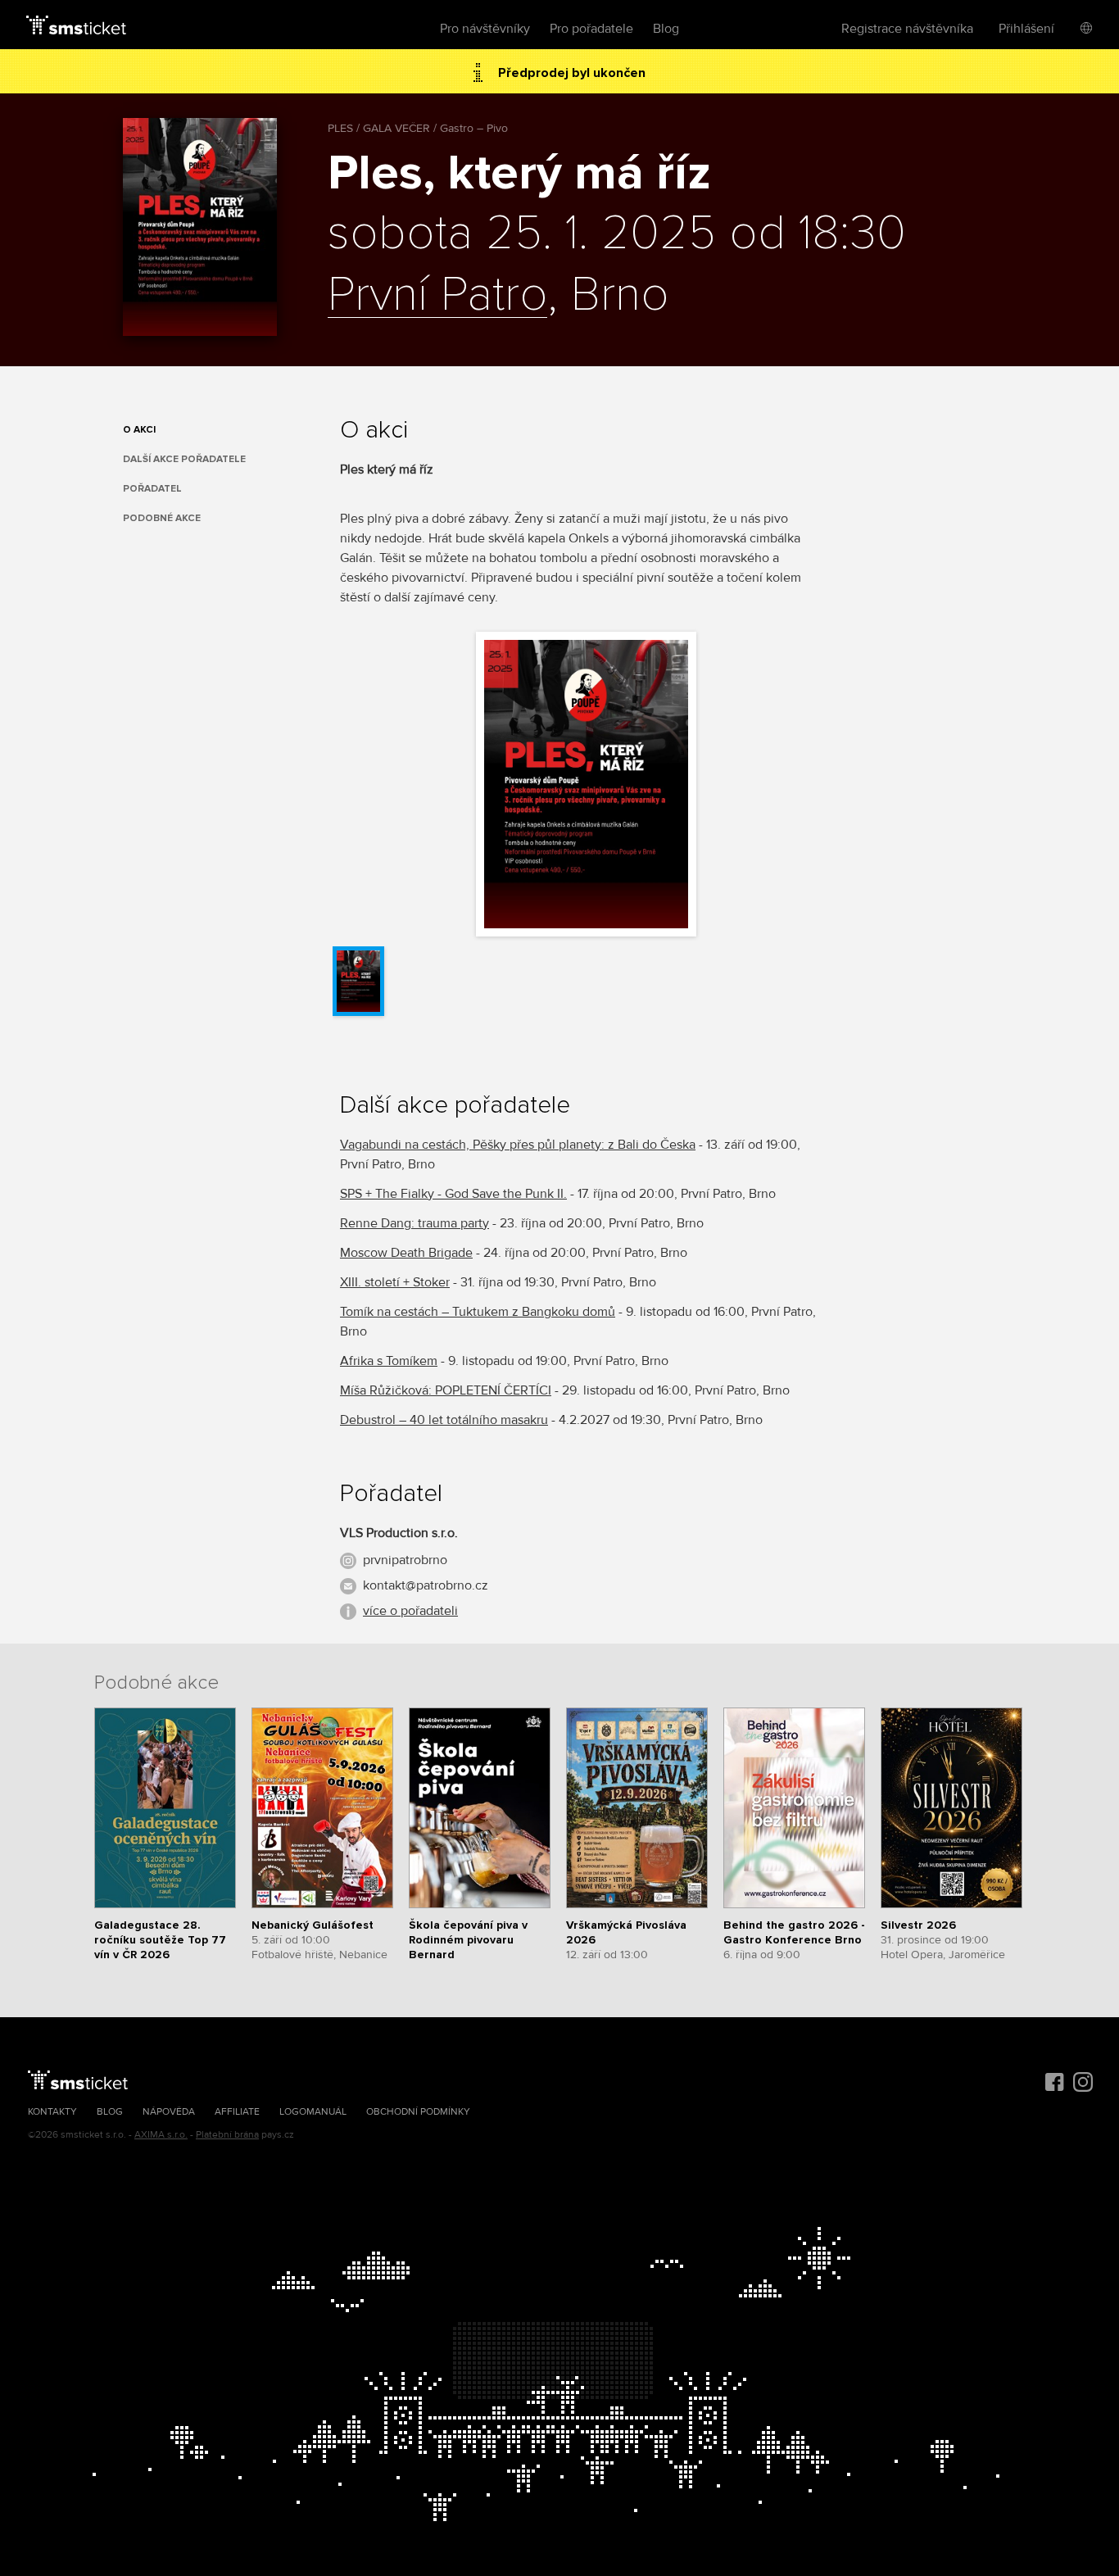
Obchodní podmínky (418, 2112)
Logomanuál (313, 2112)
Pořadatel (152, 489)
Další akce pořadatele (184, 459)
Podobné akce (162, 518)
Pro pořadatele (591, 29)
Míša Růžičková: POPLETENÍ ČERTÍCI (446, 1390)
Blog (666, 29)
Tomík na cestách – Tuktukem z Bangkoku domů (478, 1312)
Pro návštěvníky (485, 29)
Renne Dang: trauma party (415, 1223)
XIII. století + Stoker (395, 1282)
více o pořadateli (410, 1611)
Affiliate (237, 2112)
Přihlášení (1026, 29)
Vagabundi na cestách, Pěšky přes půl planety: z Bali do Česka (518, 1145)
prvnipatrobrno (405, 1560)
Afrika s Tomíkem (389, 1361)
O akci (139, 430)
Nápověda (169, 2112)
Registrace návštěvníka (907, 29)
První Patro (437, 296)
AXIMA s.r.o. (161, 2135)
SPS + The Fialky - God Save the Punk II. (453, 1194)
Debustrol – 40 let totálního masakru (444, 1420)
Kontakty (52, 2112)
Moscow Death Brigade (406, 1253)
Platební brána (227, 2135)
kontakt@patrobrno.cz (426, 1585)
